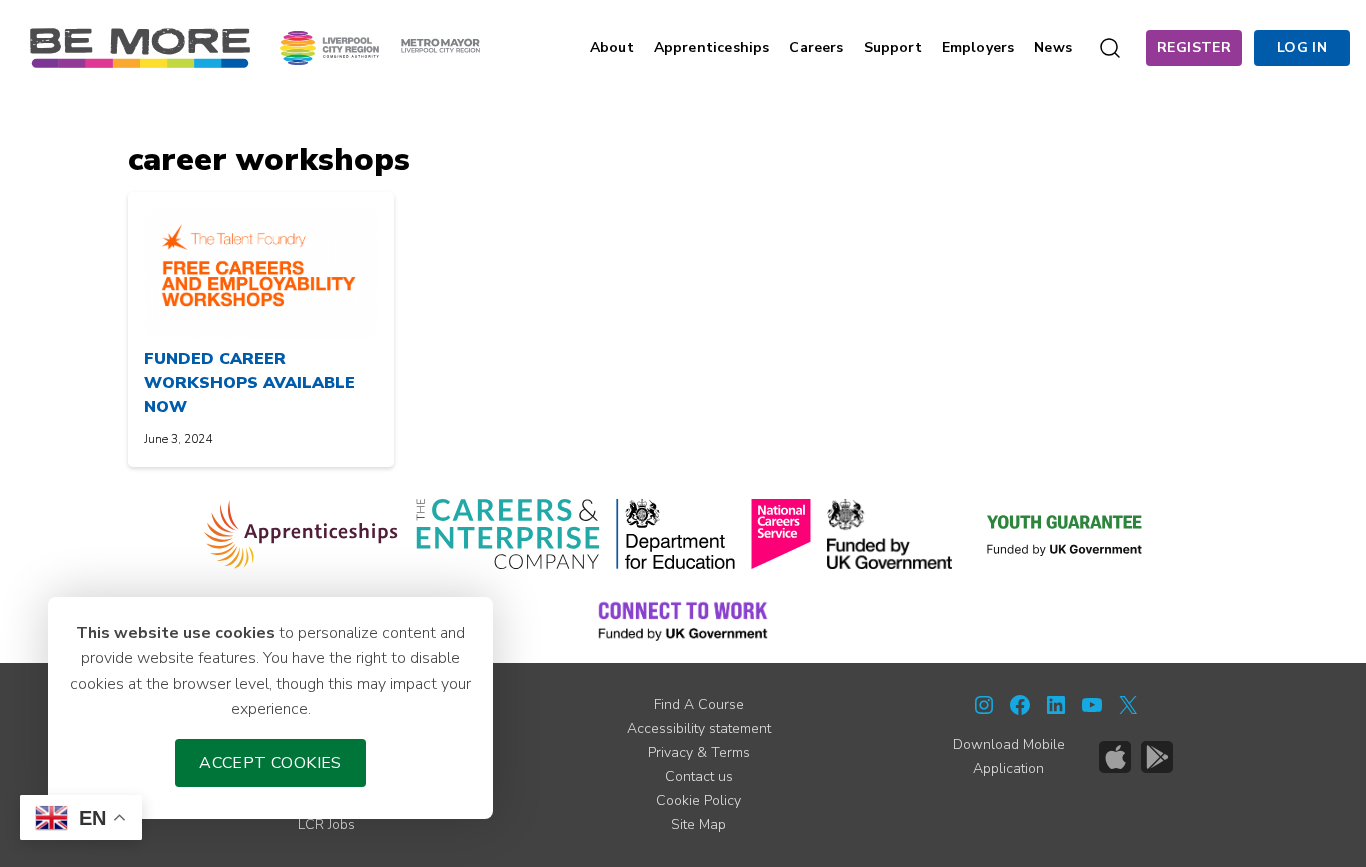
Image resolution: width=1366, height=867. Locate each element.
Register (1194, 47)
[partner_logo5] (889, 534)
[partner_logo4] (781, 534)
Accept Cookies (270, 763)
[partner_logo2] (507, 534)
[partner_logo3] (675, 534)
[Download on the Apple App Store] (1115, 757)
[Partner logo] (380, 47)
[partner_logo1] (301, 534)
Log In (1302, 47)
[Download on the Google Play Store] (1157, 757)
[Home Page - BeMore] (140, 47)
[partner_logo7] (682, 620)
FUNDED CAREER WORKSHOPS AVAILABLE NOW (249, 383)
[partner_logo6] (1066, 534)
